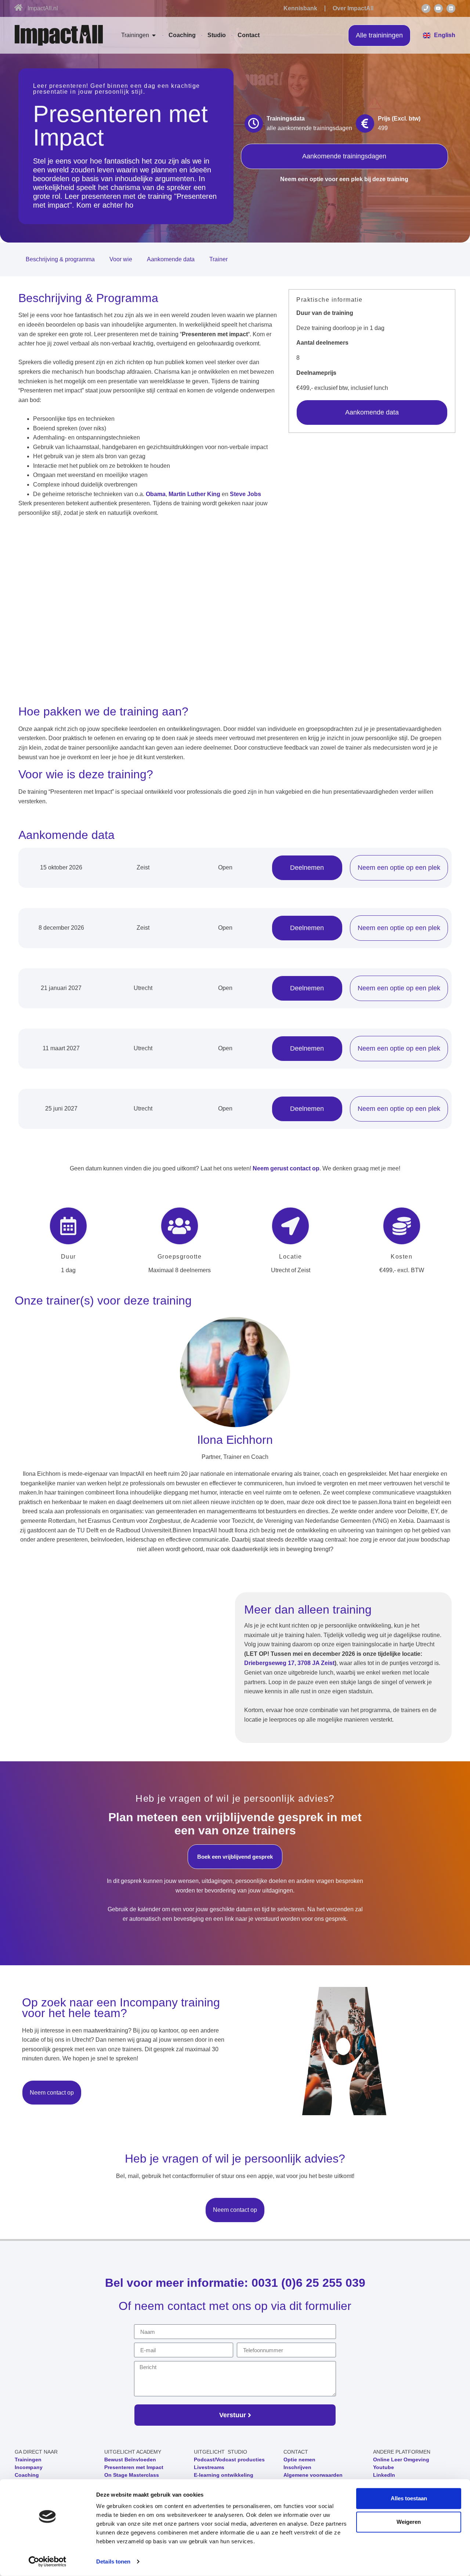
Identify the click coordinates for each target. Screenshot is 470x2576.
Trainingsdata (286, 119)
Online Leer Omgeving (401, 2460)
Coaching (27, 2475)
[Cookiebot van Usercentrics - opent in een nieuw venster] (48, 2562)
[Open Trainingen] (154, 35)
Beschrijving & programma (60, 259)
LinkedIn (384, 2475)
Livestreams (209, 2467)
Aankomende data (171, 259)
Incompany (29, 2467)
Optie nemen (299, 2460)
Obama (156, 494)
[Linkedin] (451, 8)
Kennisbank (300, 8)
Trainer (218, 259)
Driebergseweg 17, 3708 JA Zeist (289, 1663)
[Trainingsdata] (254, 123)
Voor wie (121, 259)
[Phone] (426, 8)
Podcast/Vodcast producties (229, 2460)
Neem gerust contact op (286, 1168)
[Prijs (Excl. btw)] (365, 123)
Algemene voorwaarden (313, 2475)
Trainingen (28, 2460)
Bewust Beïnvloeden (130, 2460)
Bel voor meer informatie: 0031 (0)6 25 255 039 (235, 2283)
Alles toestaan (409, 2498)
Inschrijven (297, 2467)
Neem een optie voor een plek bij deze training (344, 179)
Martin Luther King (194, 494)
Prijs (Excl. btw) (399, 119)
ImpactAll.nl (43, 8)
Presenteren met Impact (134, 2467)
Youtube (384, 2467)
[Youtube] (438, 8)
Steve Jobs (245, 494)
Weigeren (409, 2522)
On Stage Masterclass (132, 2475)
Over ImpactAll (353, 8)
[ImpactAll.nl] (18, 8)
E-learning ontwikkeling (224, 2475)
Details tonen (113, 2561)
